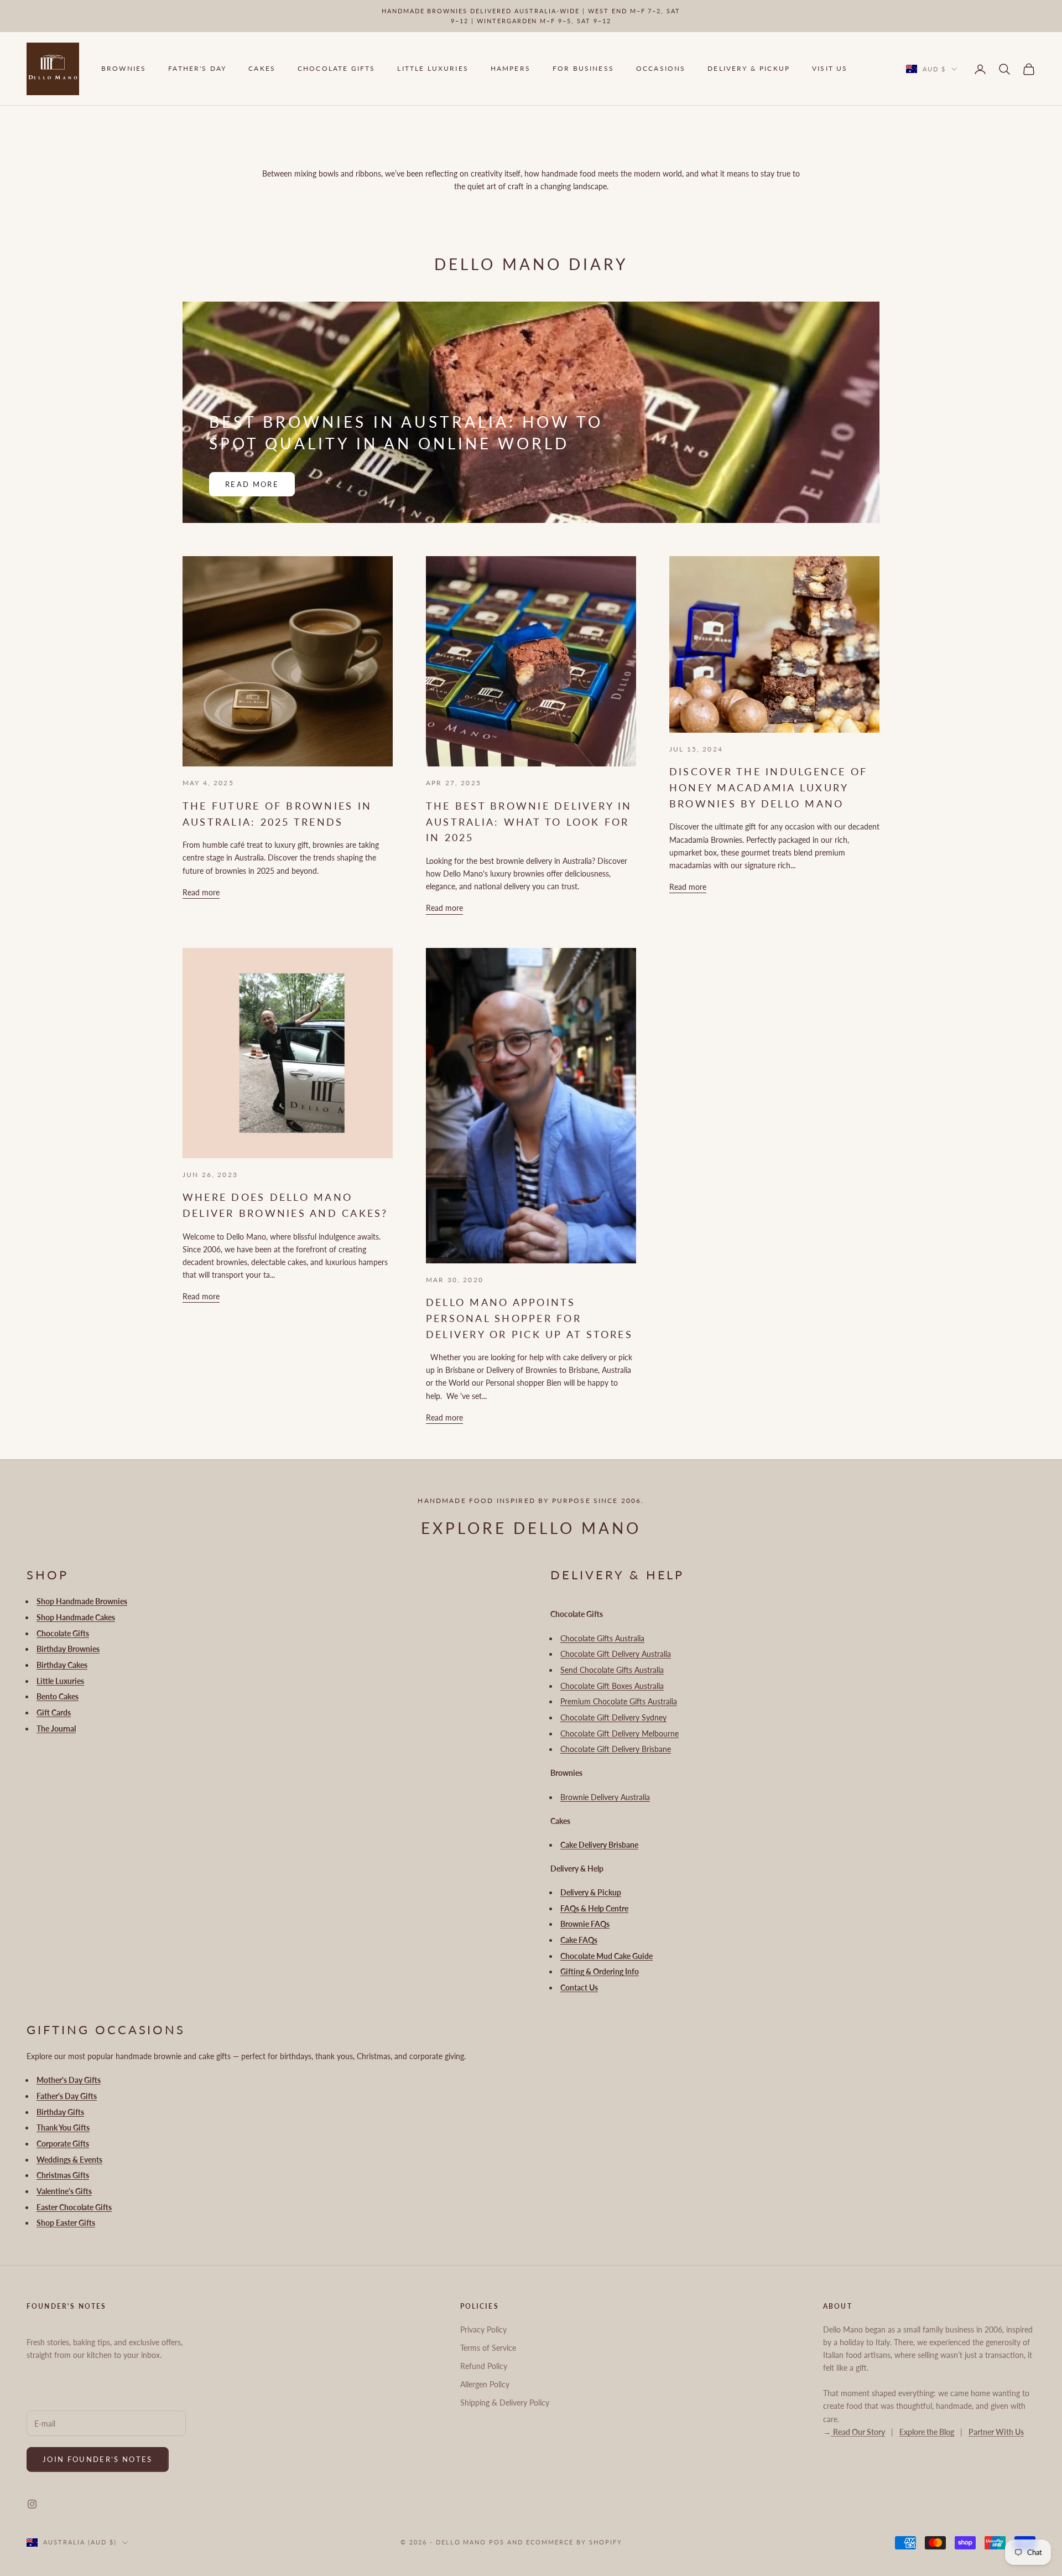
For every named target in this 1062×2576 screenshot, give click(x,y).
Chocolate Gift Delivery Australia (616, 1654)
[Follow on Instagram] (32, 2504)
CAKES (262, 69)
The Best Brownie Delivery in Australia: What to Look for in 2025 (529, 822)
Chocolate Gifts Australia (602, 1638)
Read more (252, 484)
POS (497, 2542)
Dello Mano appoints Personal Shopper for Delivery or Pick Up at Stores (529, 1318)
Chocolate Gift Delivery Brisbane (616, 1749)
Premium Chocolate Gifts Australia (619, 1701)
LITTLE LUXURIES (433, 69)
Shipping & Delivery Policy (505, 2403)
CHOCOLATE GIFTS (336, 69)
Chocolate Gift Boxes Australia (612, 1686)
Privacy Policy (483, 2329)
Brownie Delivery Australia (605, 1797)
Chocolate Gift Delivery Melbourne (619, 1733)
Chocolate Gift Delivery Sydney (613, 1717)
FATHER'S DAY (197, 69)
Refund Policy (484, 2366)
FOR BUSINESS (583, 69)
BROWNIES (124, 69)
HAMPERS (511, 69)
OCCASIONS (661, 69)
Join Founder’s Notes (98, 2459)
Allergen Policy (485, 2384)
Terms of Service (488, 2348)
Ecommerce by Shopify (574, 2542)
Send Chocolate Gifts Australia (612, 1670)
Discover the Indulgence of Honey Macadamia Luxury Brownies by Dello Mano (768, 787)
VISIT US (830, 69)
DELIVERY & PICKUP (749, 69)
